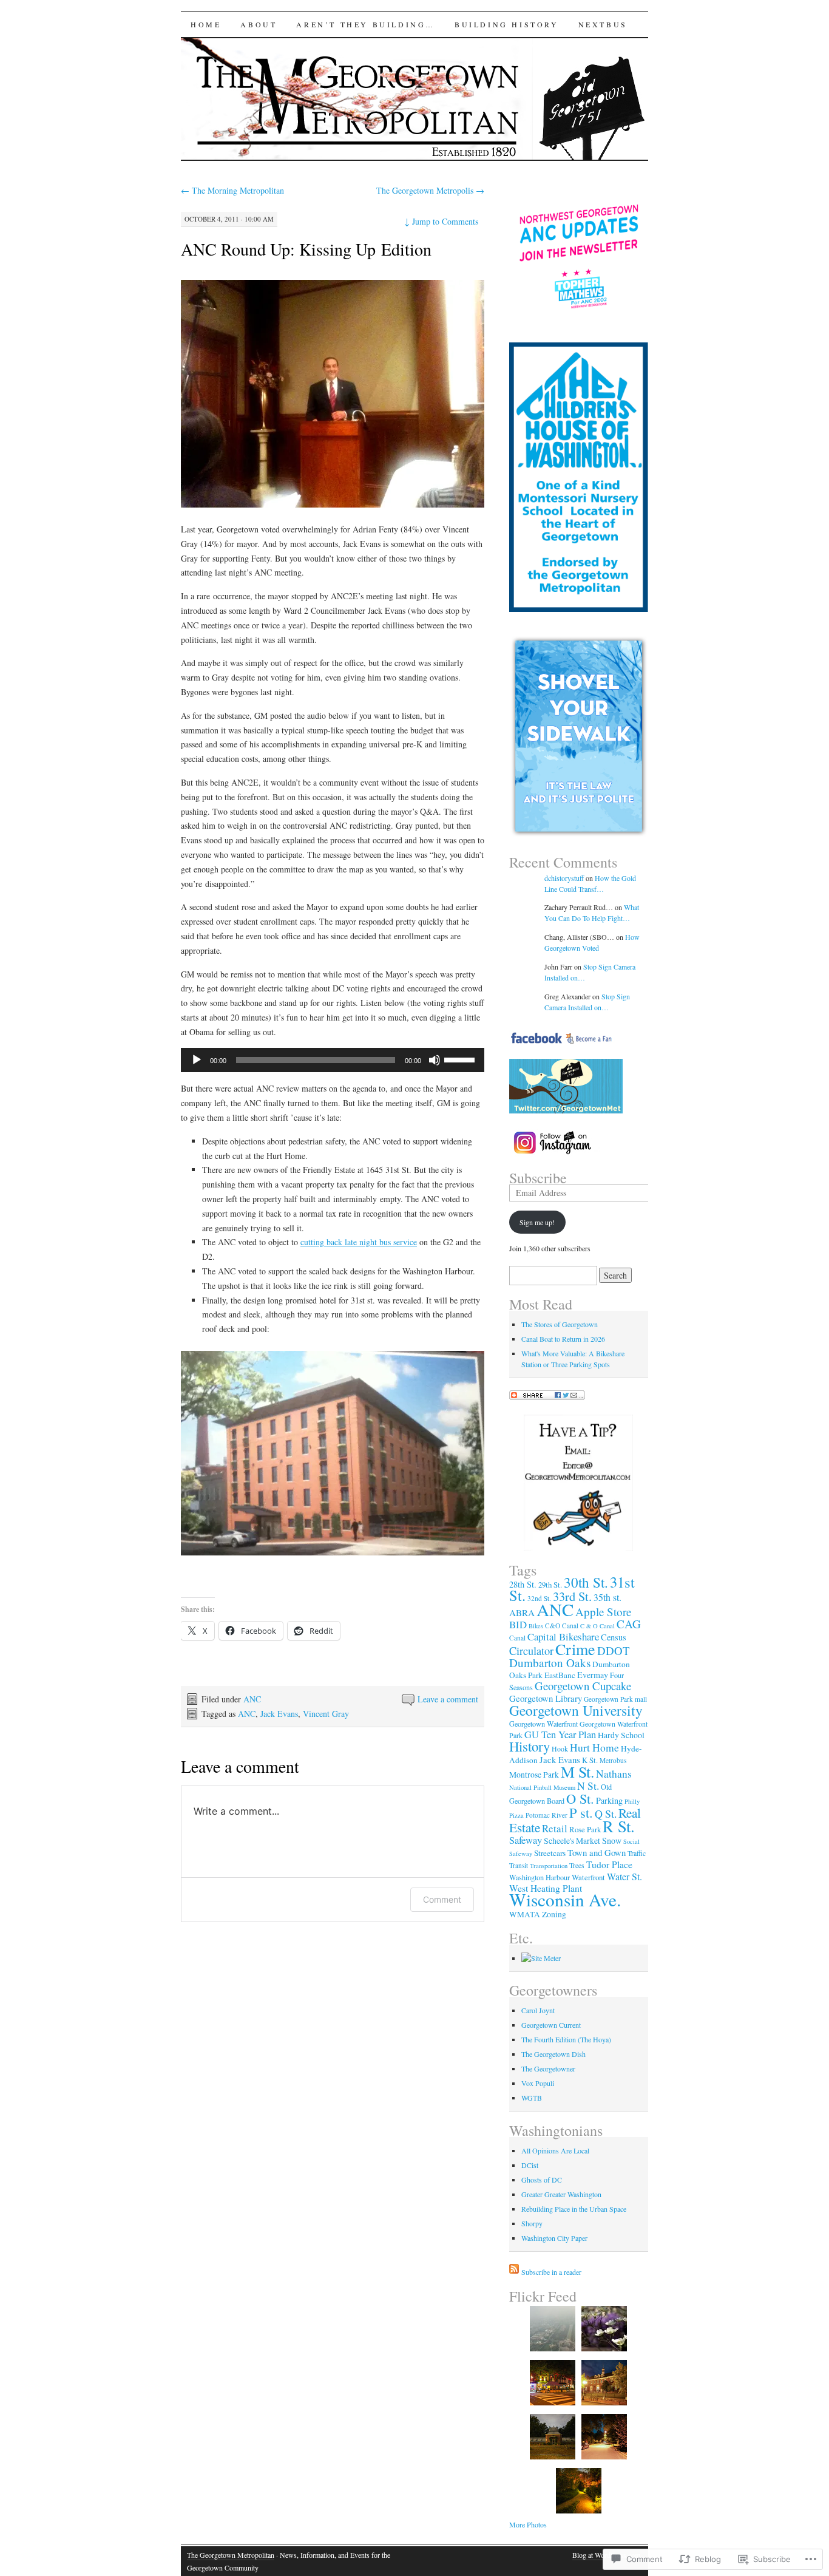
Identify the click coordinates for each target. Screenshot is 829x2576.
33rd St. (572, 1596)
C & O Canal (597, 1626)
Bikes (536, 1626)
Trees (577, 1865)
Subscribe (538, 1178)
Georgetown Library (546, 1698)
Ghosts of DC (542, 2180)
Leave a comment (448, 1699)
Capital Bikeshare (563, 1636)
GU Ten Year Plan (560, 1735)
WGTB (532, 2098)
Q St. (606, 1813)
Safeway (526, 1840)
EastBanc (560, 1675)
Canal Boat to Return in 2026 (563, 1339)
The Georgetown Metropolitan (231, 2555)
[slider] (461, 1059)
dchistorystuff (564, 878)
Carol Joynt (538, 2010)
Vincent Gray (326, 1714)
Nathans (614, 1774)
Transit (519, 1865)
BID (518, 1624)
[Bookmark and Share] (547, 1397)
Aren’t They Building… (366, 24)
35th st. (607, 1597)
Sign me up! (537, 1222)
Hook (560, 1748)
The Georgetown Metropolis (430, 190)
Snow (612, 1840)
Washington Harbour (540, 1877)
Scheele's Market (572, 1841)
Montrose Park (534, 1775)
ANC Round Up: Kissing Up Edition (306, 249)
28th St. (523, 1584)
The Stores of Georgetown (560, 1324)
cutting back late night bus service (359, 1242)
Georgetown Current (551, 2025)
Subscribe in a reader (551, 2272)
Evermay (593, 1675)
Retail (555, 1828)
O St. (580, 1798)
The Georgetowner (548, 2068)
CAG (629, 1624)
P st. (581, 1812)
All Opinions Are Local (555, 2150)
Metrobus (613, 1760)
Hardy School (621, 1735)
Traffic (637, 1853)
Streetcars (550, 1853)
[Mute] (435, 1060)
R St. (619, 1826)
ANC (252, 1699)
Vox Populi (538, 2083)
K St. (590, 1760)
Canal (517, 1638)
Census (614, 1637)
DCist (530, 2165)
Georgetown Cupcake (583, 1686)
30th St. (586, 1582)
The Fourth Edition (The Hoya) (566, 2039)
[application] (333, 1060)
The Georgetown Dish (553, 2054)
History (530, 1746)
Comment (442, 1899)
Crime (575, 1649)
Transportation (549, 1866)
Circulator (531, 1651)
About (259, 24)
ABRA (522, 1613)
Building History (507, 24)
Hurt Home (594, 1747)
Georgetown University (576, 1710)
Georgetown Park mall (615, 1699)
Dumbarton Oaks (550, 1663)
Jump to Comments (441, 221)
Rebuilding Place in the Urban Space (574, 2209)
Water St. (624, 1876)
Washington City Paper (554, 2238)
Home (206, 24)
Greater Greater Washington (561, 2194)
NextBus (603, 24)
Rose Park (585, 1829)
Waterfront (588, 1877)
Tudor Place (609, 1864)
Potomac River (546, 1815)
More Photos (528, 2524)
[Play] (197, 1060)
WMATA (525, 1914)
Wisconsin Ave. (565, 1899)
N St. (588, 1786)
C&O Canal (562, 1626)
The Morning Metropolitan (232, 190)
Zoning (554, 1914)
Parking (609, 1800)
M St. (577, 1772)
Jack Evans (279, 1714)
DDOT (614, 1650)
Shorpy (532, 2223)
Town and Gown (597, 1852)
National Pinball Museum (542, 1787)
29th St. (550, 1585)
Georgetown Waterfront (543, 1724)
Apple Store (603, 1612)
